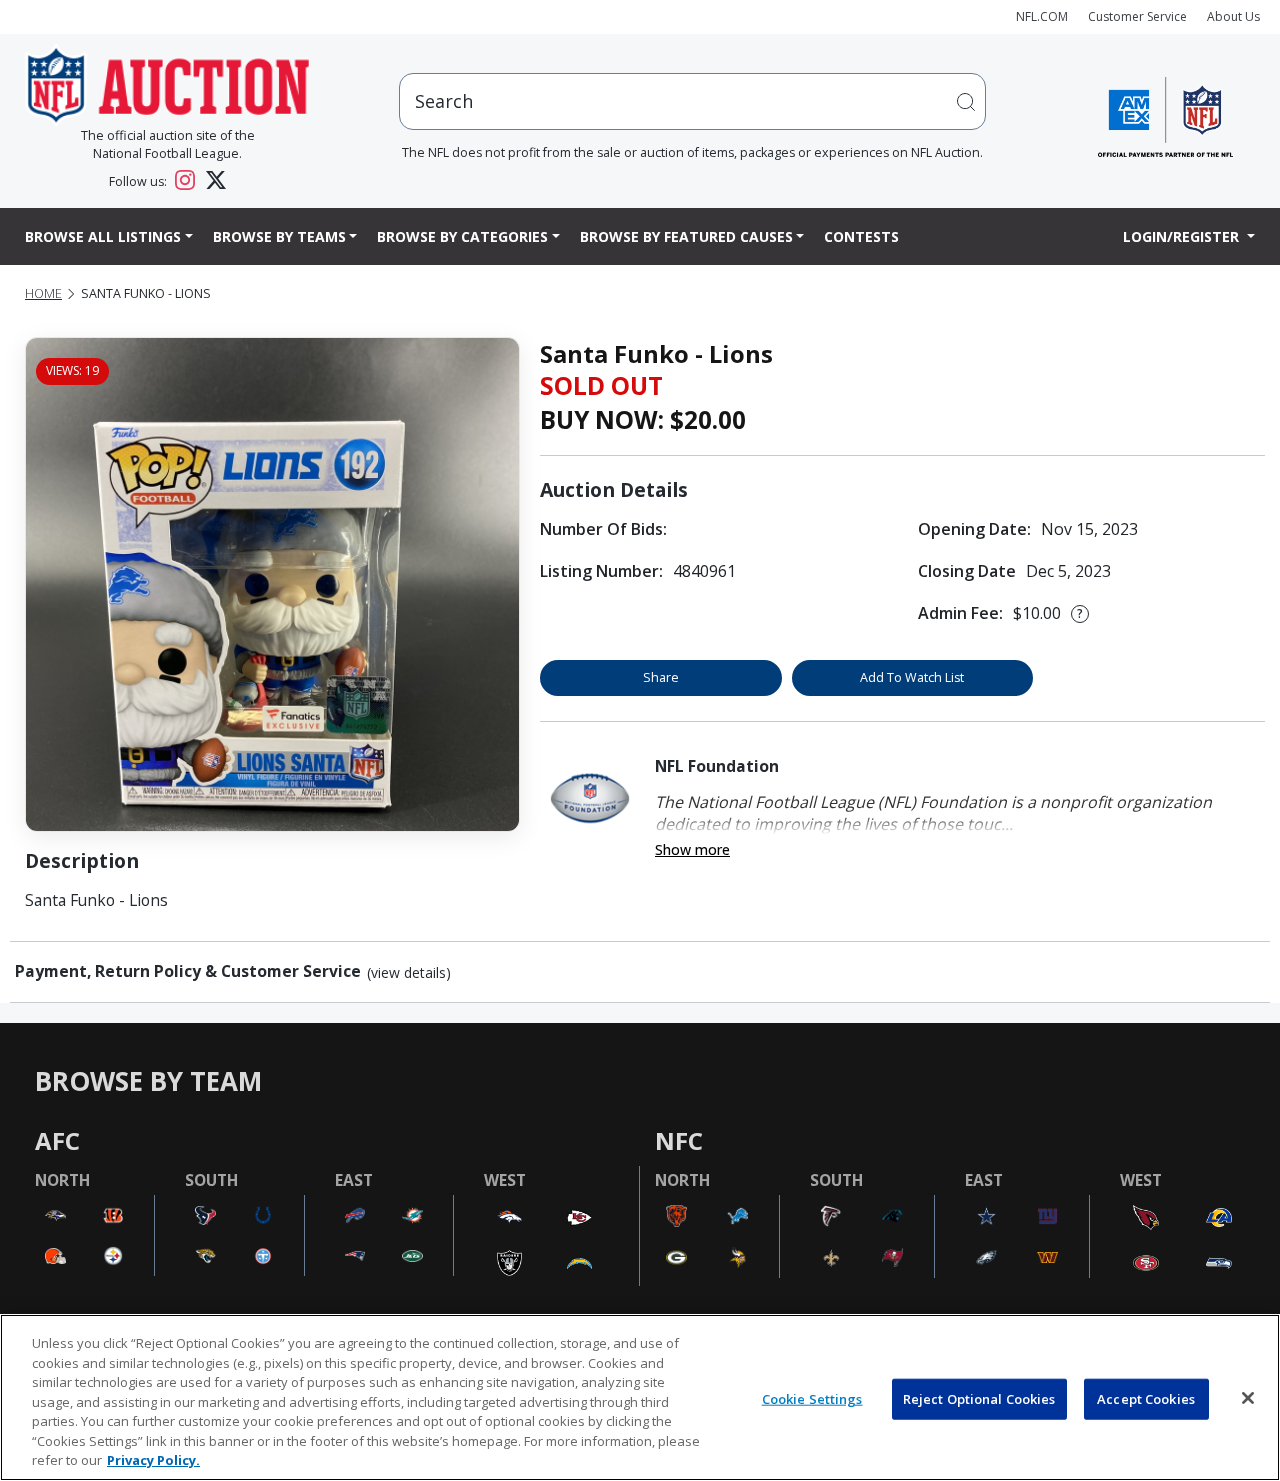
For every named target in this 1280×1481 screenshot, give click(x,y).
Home (43, 293)
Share (661, 677)
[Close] (1248, 1398)
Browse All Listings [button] (103, 236)
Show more (692, 849)
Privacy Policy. (153, 1460)
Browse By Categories (462, 236)
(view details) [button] (409, 973)
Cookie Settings (812, 1398)
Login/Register (1183, 236)
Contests (861, 236)
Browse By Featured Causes (686, 236)
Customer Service (1137, 16)
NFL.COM (1042, 16)
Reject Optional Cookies (979, 1398)
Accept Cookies (1146, 1398)
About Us (1233, 16)
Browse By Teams (279, 236)
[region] (640, 1397)
